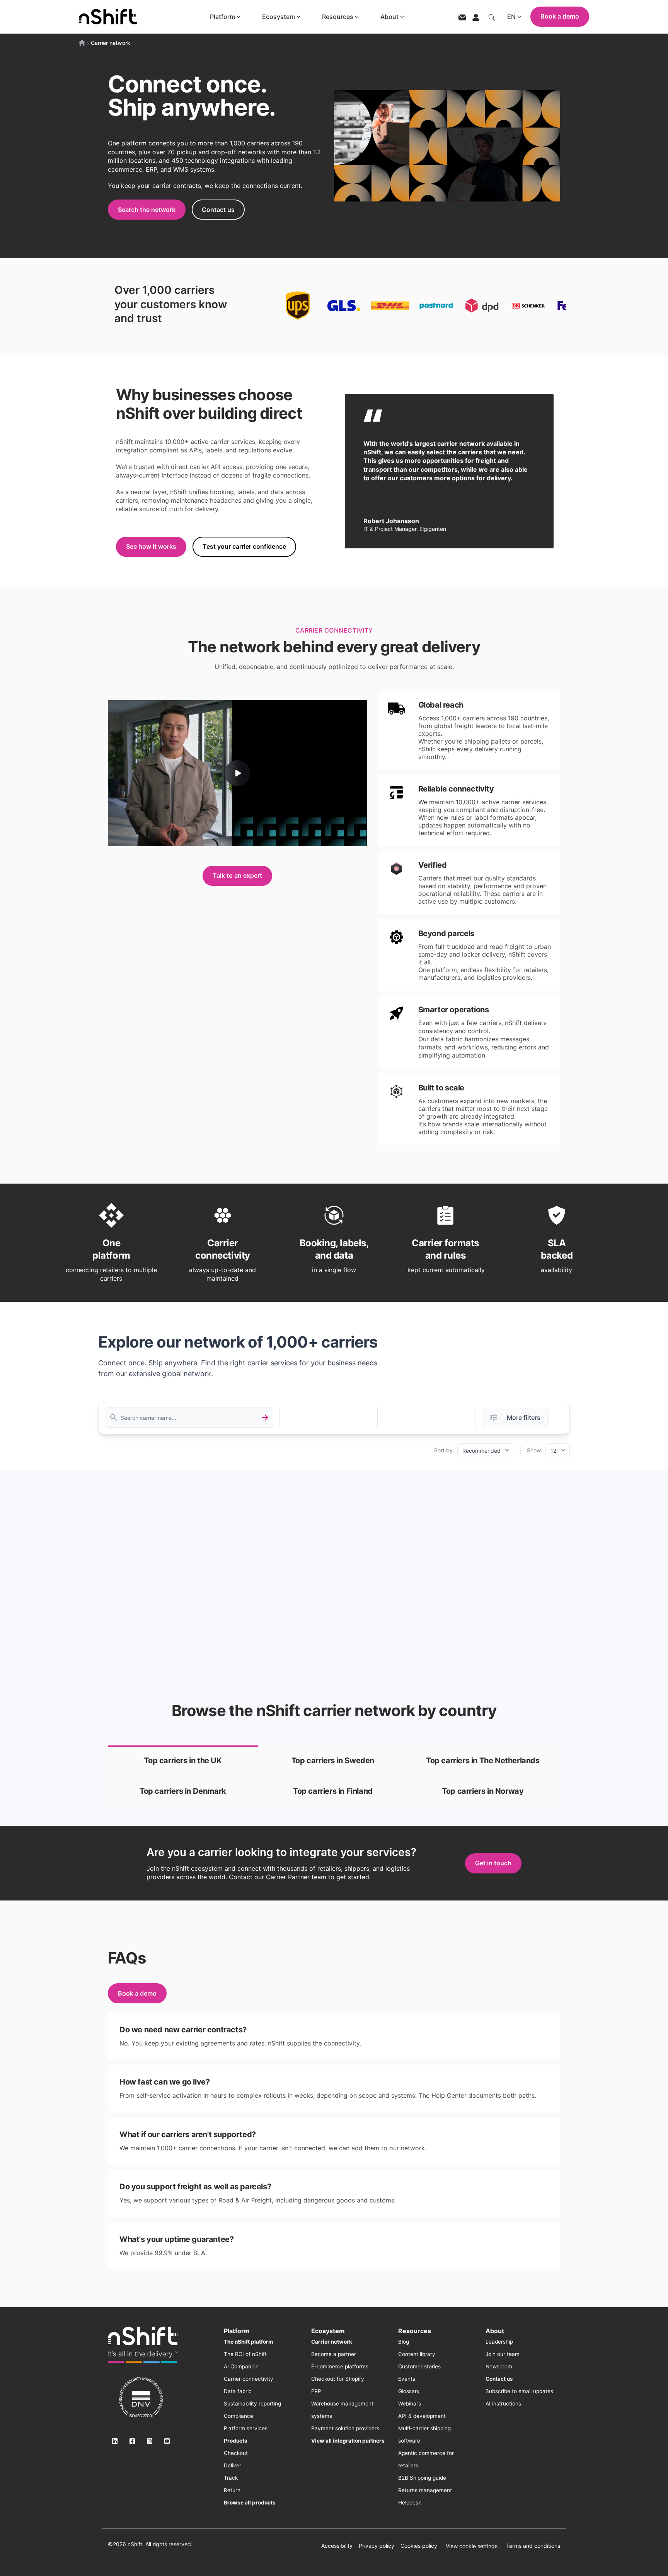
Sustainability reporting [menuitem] (252, 2404)
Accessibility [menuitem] (337, 2546)
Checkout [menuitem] (236, 2453)
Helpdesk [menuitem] (410, 2503)
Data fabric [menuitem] (238, 2391)
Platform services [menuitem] (246, 2428)
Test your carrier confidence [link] (244, 546)
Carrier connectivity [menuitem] (249, 2379)
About (389, 17)
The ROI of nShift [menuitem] (245, 2354)
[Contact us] (462, 17)
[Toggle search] (492, 17)
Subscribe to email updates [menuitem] (519, 2391)
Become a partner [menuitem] (334, 2354)
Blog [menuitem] (404, 2342)
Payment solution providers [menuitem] (345, 2428)
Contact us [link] (218, 210)
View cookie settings (472, 2546)
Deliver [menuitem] (233, 2465)
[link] (183, 1761)
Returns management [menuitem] (425, 2490)
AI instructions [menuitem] (503, 2404)
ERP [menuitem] (316, 2391)
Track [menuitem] (231, 2478)
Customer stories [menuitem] (419, 2366)
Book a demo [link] (137, 1993)
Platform (222, 17)
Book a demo (560, 16)
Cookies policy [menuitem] (419, 2546)
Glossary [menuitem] (409, 2391)
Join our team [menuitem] (503, 2354)
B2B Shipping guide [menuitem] (422, 2478)
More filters (524, 1418)
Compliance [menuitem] (239, 2416)
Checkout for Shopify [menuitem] (338, 2379)
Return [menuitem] (232, 2490)
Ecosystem (279, 17)
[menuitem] (248, 2342)
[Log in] (476, 17)
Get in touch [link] (493, 1863)
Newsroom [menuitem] (499, 2366)
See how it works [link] (151, 546)
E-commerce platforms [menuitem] (340, 2366)
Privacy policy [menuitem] (377, 2546)
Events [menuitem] (407, 2379)
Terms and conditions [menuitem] (533, 2546)
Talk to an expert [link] (237, 875)
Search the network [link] (147, 210)
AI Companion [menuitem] (241, 2366)
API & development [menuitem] (422, 2416)
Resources (338, 17)
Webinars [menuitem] (410, 2404)
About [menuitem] (495, 2331)
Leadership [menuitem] (499, 2342)
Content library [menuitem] (417, 2354)
